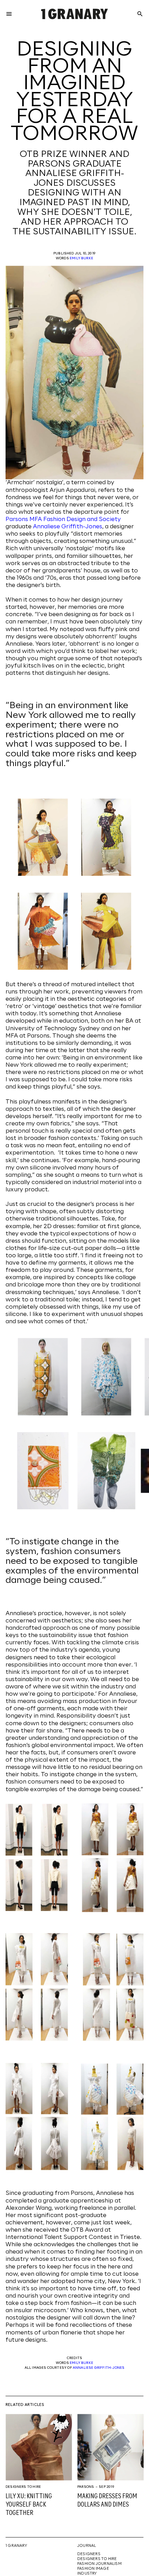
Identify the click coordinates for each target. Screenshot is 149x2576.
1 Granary (16, 2546)
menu (9, 14)
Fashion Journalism (99, 2564)
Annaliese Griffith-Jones (68, 527)
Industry (87, 2574)
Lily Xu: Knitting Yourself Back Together (29, 2505)
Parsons (86, 2487)
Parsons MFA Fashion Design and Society (63, 519)
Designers (89, 2554)
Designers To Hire (23, 2487)
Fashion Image (93, 2569)
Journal (87, 2546)
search (140, 14)
